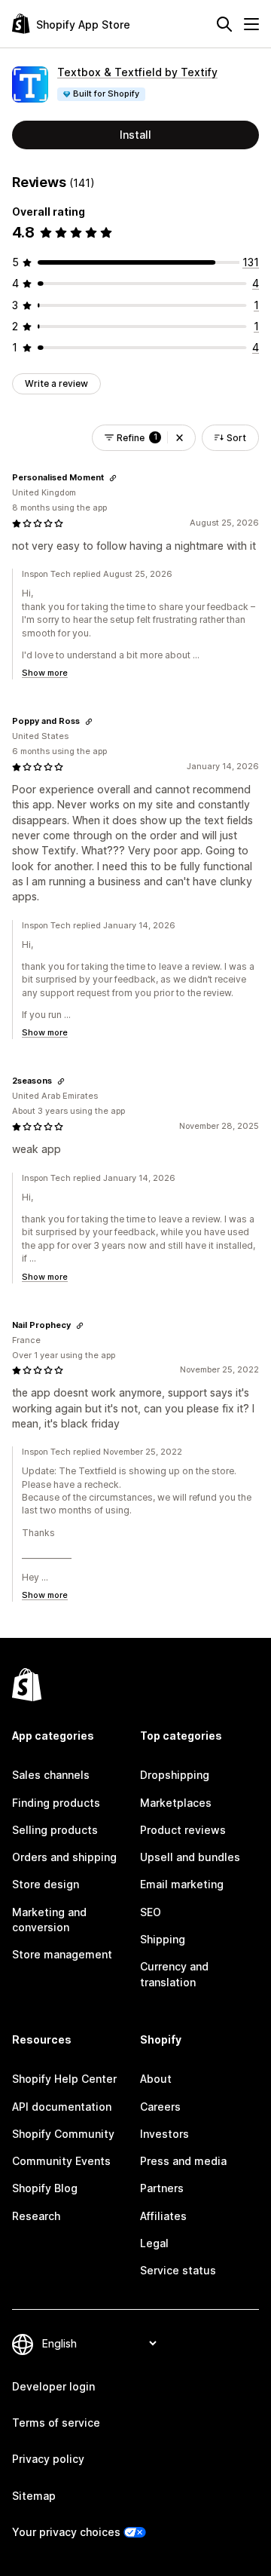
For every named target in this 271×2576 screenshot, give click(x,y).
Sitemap (34, 2496)
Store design (46, 1884)
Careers (160, 2107)
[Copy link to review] (113, 478)
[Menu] (251, 24)
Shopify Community (63, 2134)
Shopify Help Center (64, 2079)
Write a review (56, 383)
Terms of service (56, 2423)
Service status (178, 2270)
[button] (180, 438)
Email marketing (182, 1884)
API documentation (62, 2107)
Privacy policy (48, 2459)
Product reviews (183, 1830)
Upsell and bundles (190, 1857)
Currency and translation (174, 1974)
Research (36, 2216)
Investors (164, 2134)
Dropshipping (175, 1775)
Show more (45, 673)
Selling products (55, 1830)
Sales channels (51, 1775)
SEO (151, 1912)
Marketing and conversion (49, 1920)
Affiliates (163, 2216)
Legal (154, 2243)
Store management (62, 1954)
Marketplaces (176, 1803)
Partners (162, 2188)
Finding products (56, 1803)
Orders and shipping (64, 1857)
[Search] (224, 24)
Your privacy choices (66, 2532)
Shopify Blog (45, 2188)
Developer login (53, 2386)
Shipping (163, 1939)
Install (135, 135)
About (156, 2079)
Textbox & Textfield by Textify (137, 72)
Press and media (183, 2161)
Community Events (61, 2161)
